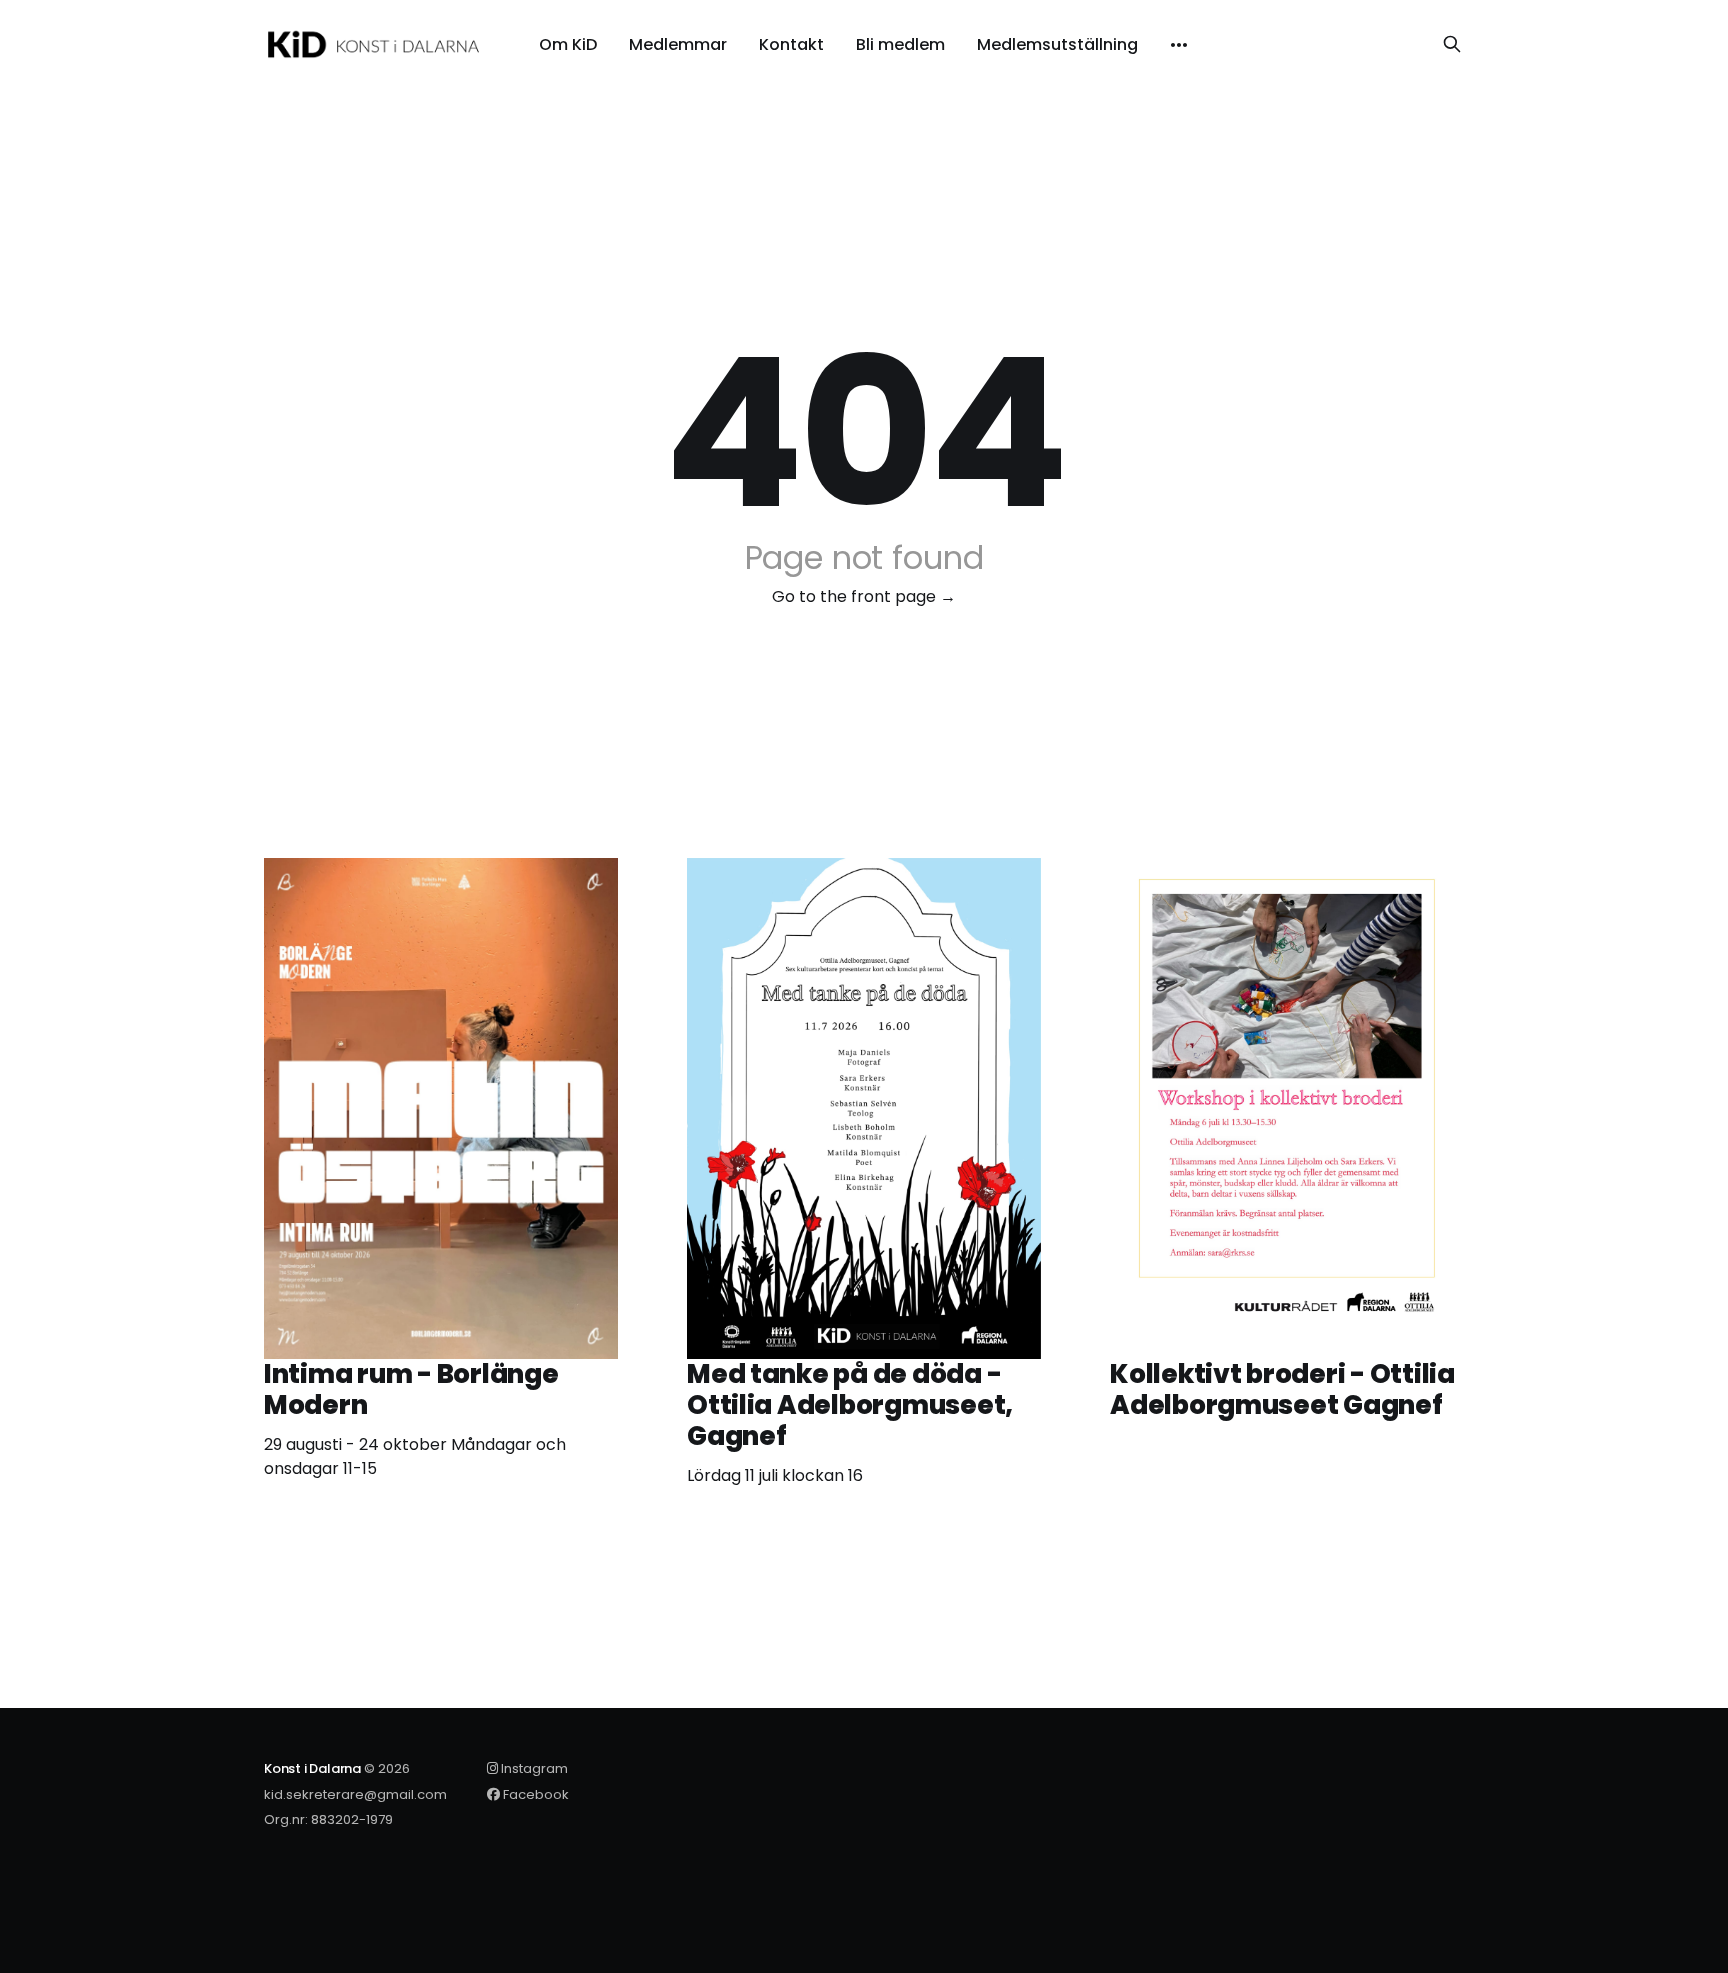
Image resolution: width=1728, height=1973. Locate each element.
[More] (1179, 45)
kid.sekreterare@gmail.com (355, 1794)
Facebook (534, 1794)
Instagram (533, 1768)
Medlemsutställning (1057, 45)
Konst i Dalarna (312, 1768)
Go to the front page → (864, 596)
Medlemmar (678, 45)
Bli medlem (900, 45)
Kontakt (791, 45)
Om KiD (568, 45)
